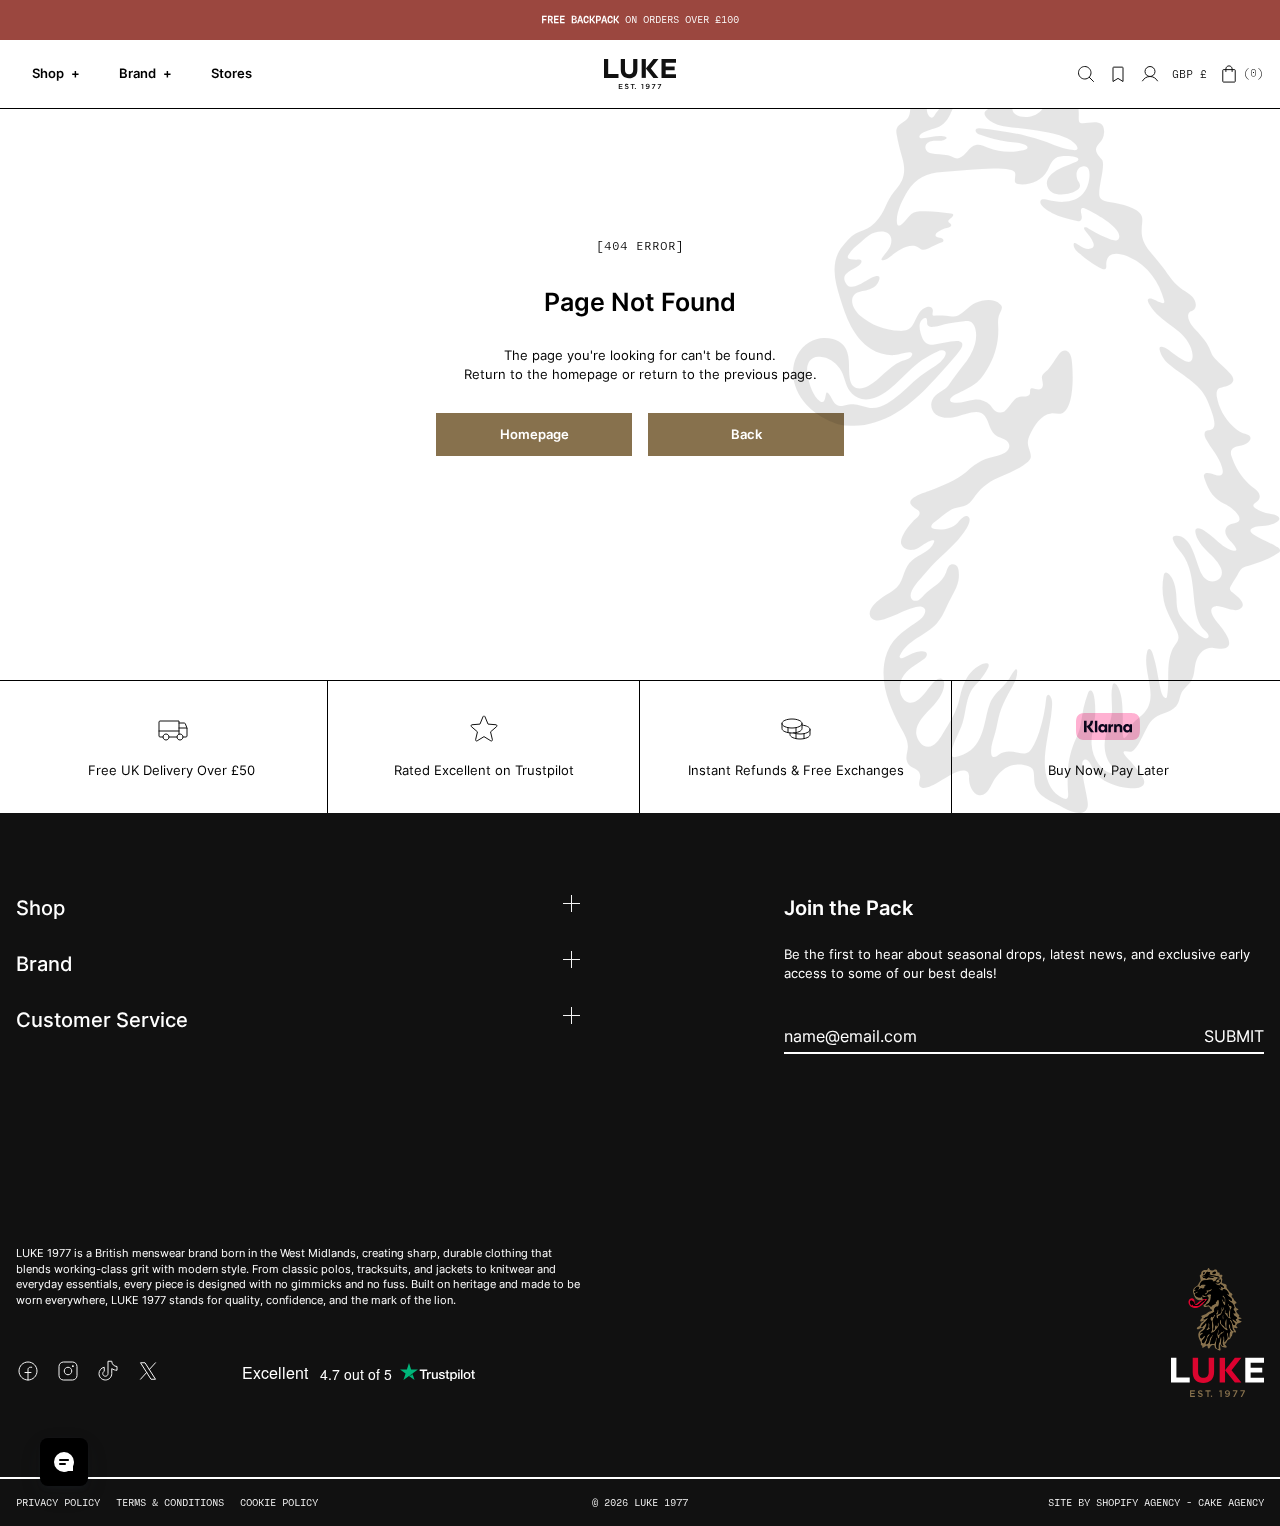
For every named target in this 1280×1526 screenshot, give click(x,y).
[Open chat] (64, 1462)
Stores (231, 73)
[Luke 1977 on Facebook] (28, 1371)
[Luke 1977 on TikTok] (108, 1371)
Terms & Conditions (170, 1502)
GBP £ (1189, 74)
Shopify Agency (1138, 1502)
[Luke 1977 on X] (148, 1371)
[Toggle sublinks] (571, 906)
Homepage (534, 434)
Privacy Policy (58, 1502)
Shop (56, 73)
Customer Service (102, 1019)
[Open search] (1086, 74)
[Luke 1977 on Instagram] (68, 1371)
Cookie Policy (279, 1502)
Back (746, 434)
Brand (145, 73)
